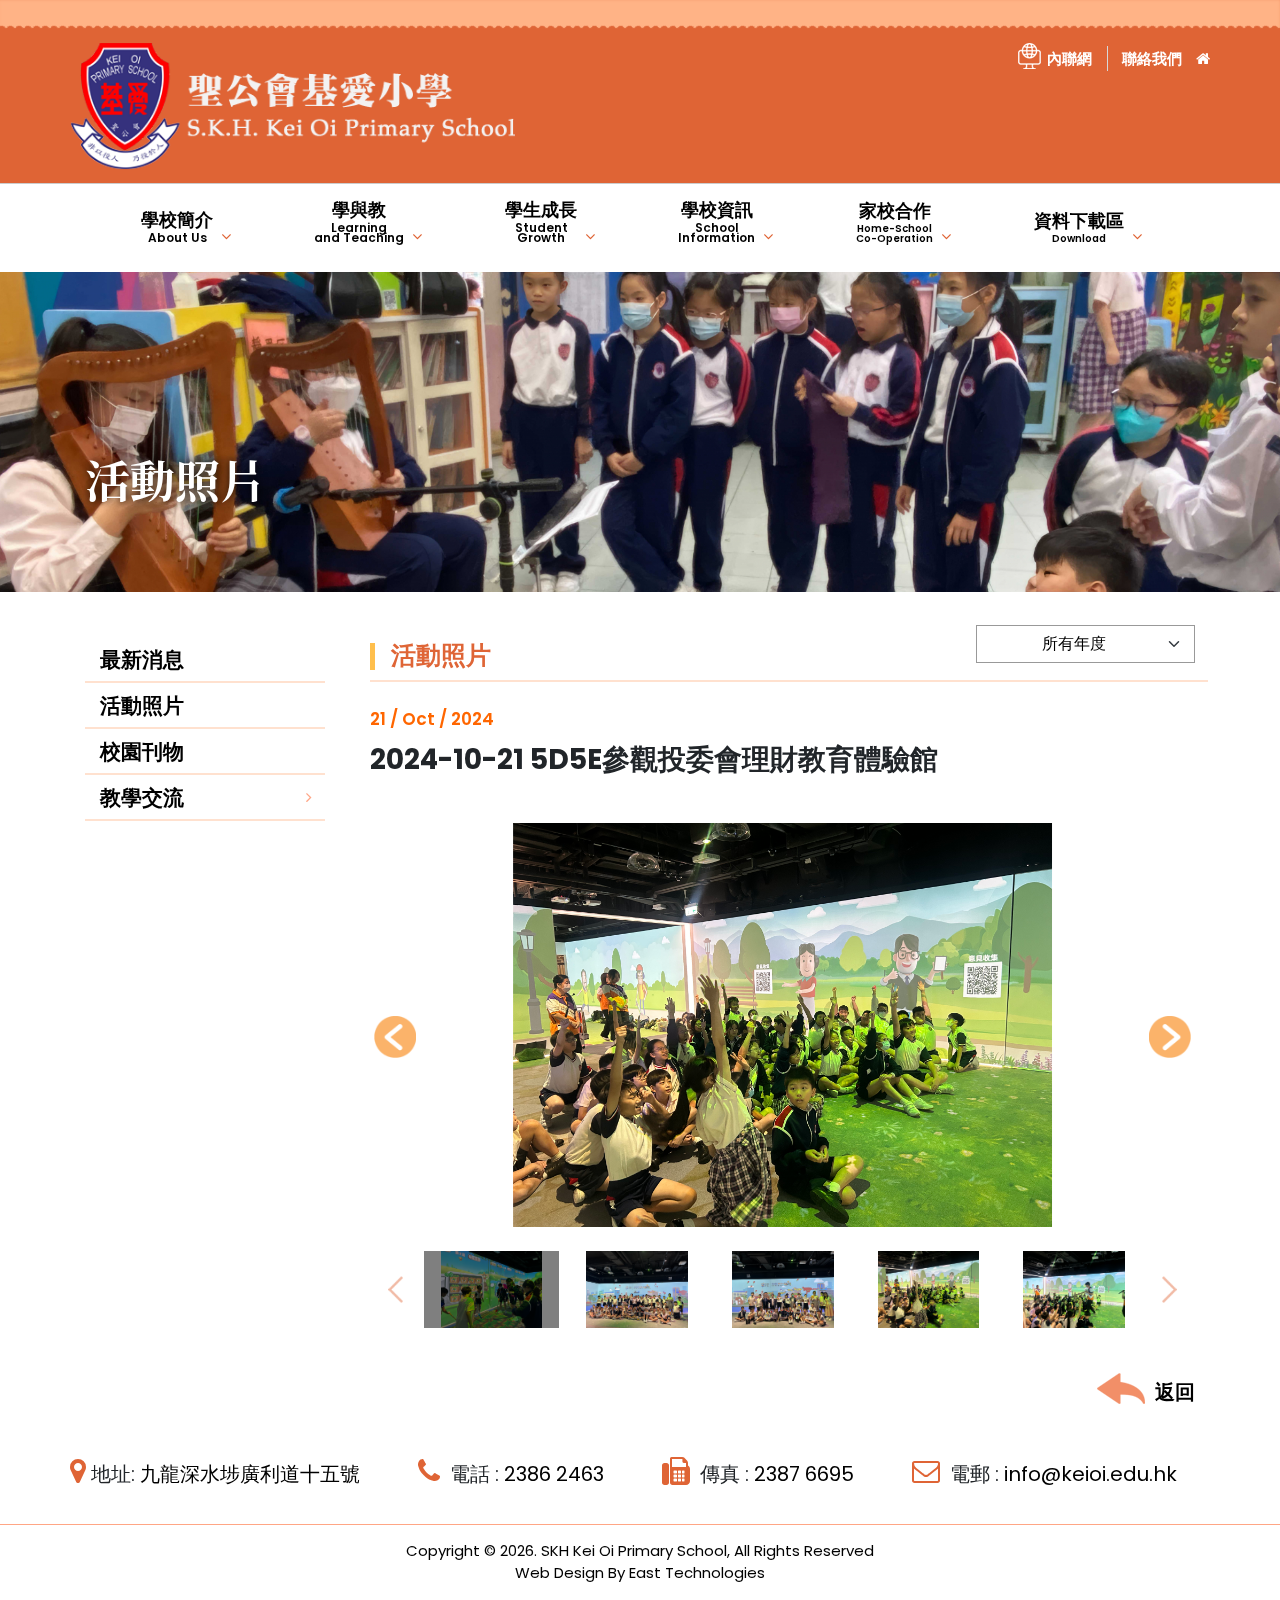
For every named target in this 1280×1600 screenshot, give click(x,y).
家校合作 (894, 222)
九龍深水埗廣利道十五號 (250, 1474)
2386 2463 (554, 1474)
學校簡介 (177, 226)
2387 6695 (804, 1474)
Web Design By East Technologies (640, 1572)
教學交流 (142, 797)
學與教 (359, 221)
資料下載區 (1079, 227)
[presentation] (395, 1037)
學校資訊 (716, 221)
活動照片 (142, 705)
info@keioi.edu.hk (1090, 1474)
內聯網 (1069, 58)
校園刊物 (142, 751)
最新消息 (142, 659)
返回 (1175, 1392)
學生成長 (541, 221)
